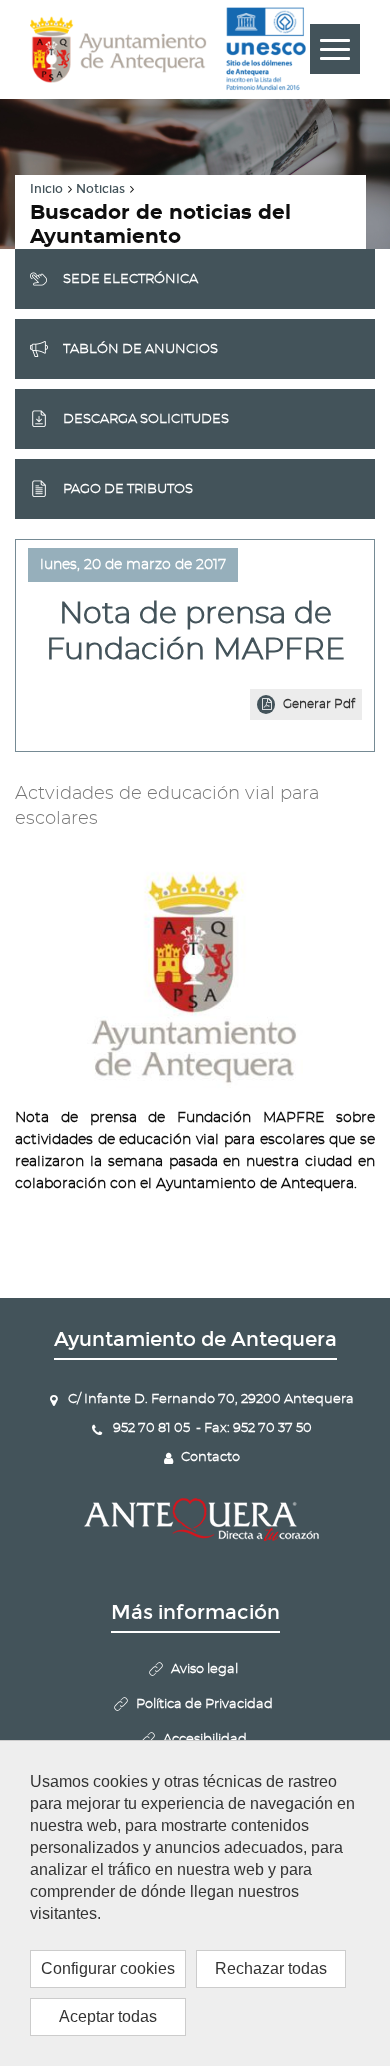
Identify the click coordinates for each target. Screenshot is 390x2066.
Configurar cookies (108, 1968)
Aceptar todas (108, 2016)
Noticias (100, 189)
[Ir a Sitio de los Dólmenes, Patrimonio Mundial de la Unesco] (265, 49)
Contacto (210, 1457)
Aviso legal (204, 1669)
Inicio (46, 189)
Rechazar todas (271, 1968)
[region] (195, 1903)
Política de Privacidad (204, 1704)
